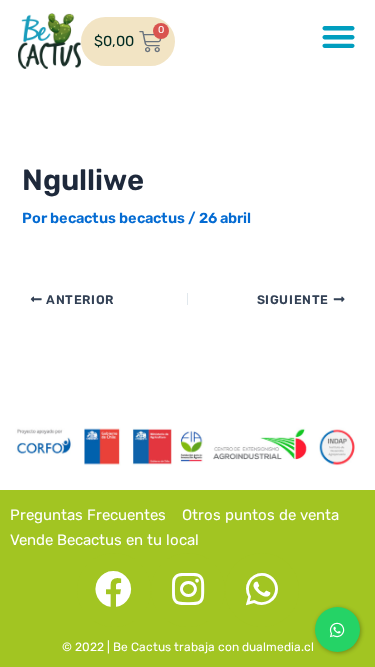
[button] (339, 36)
